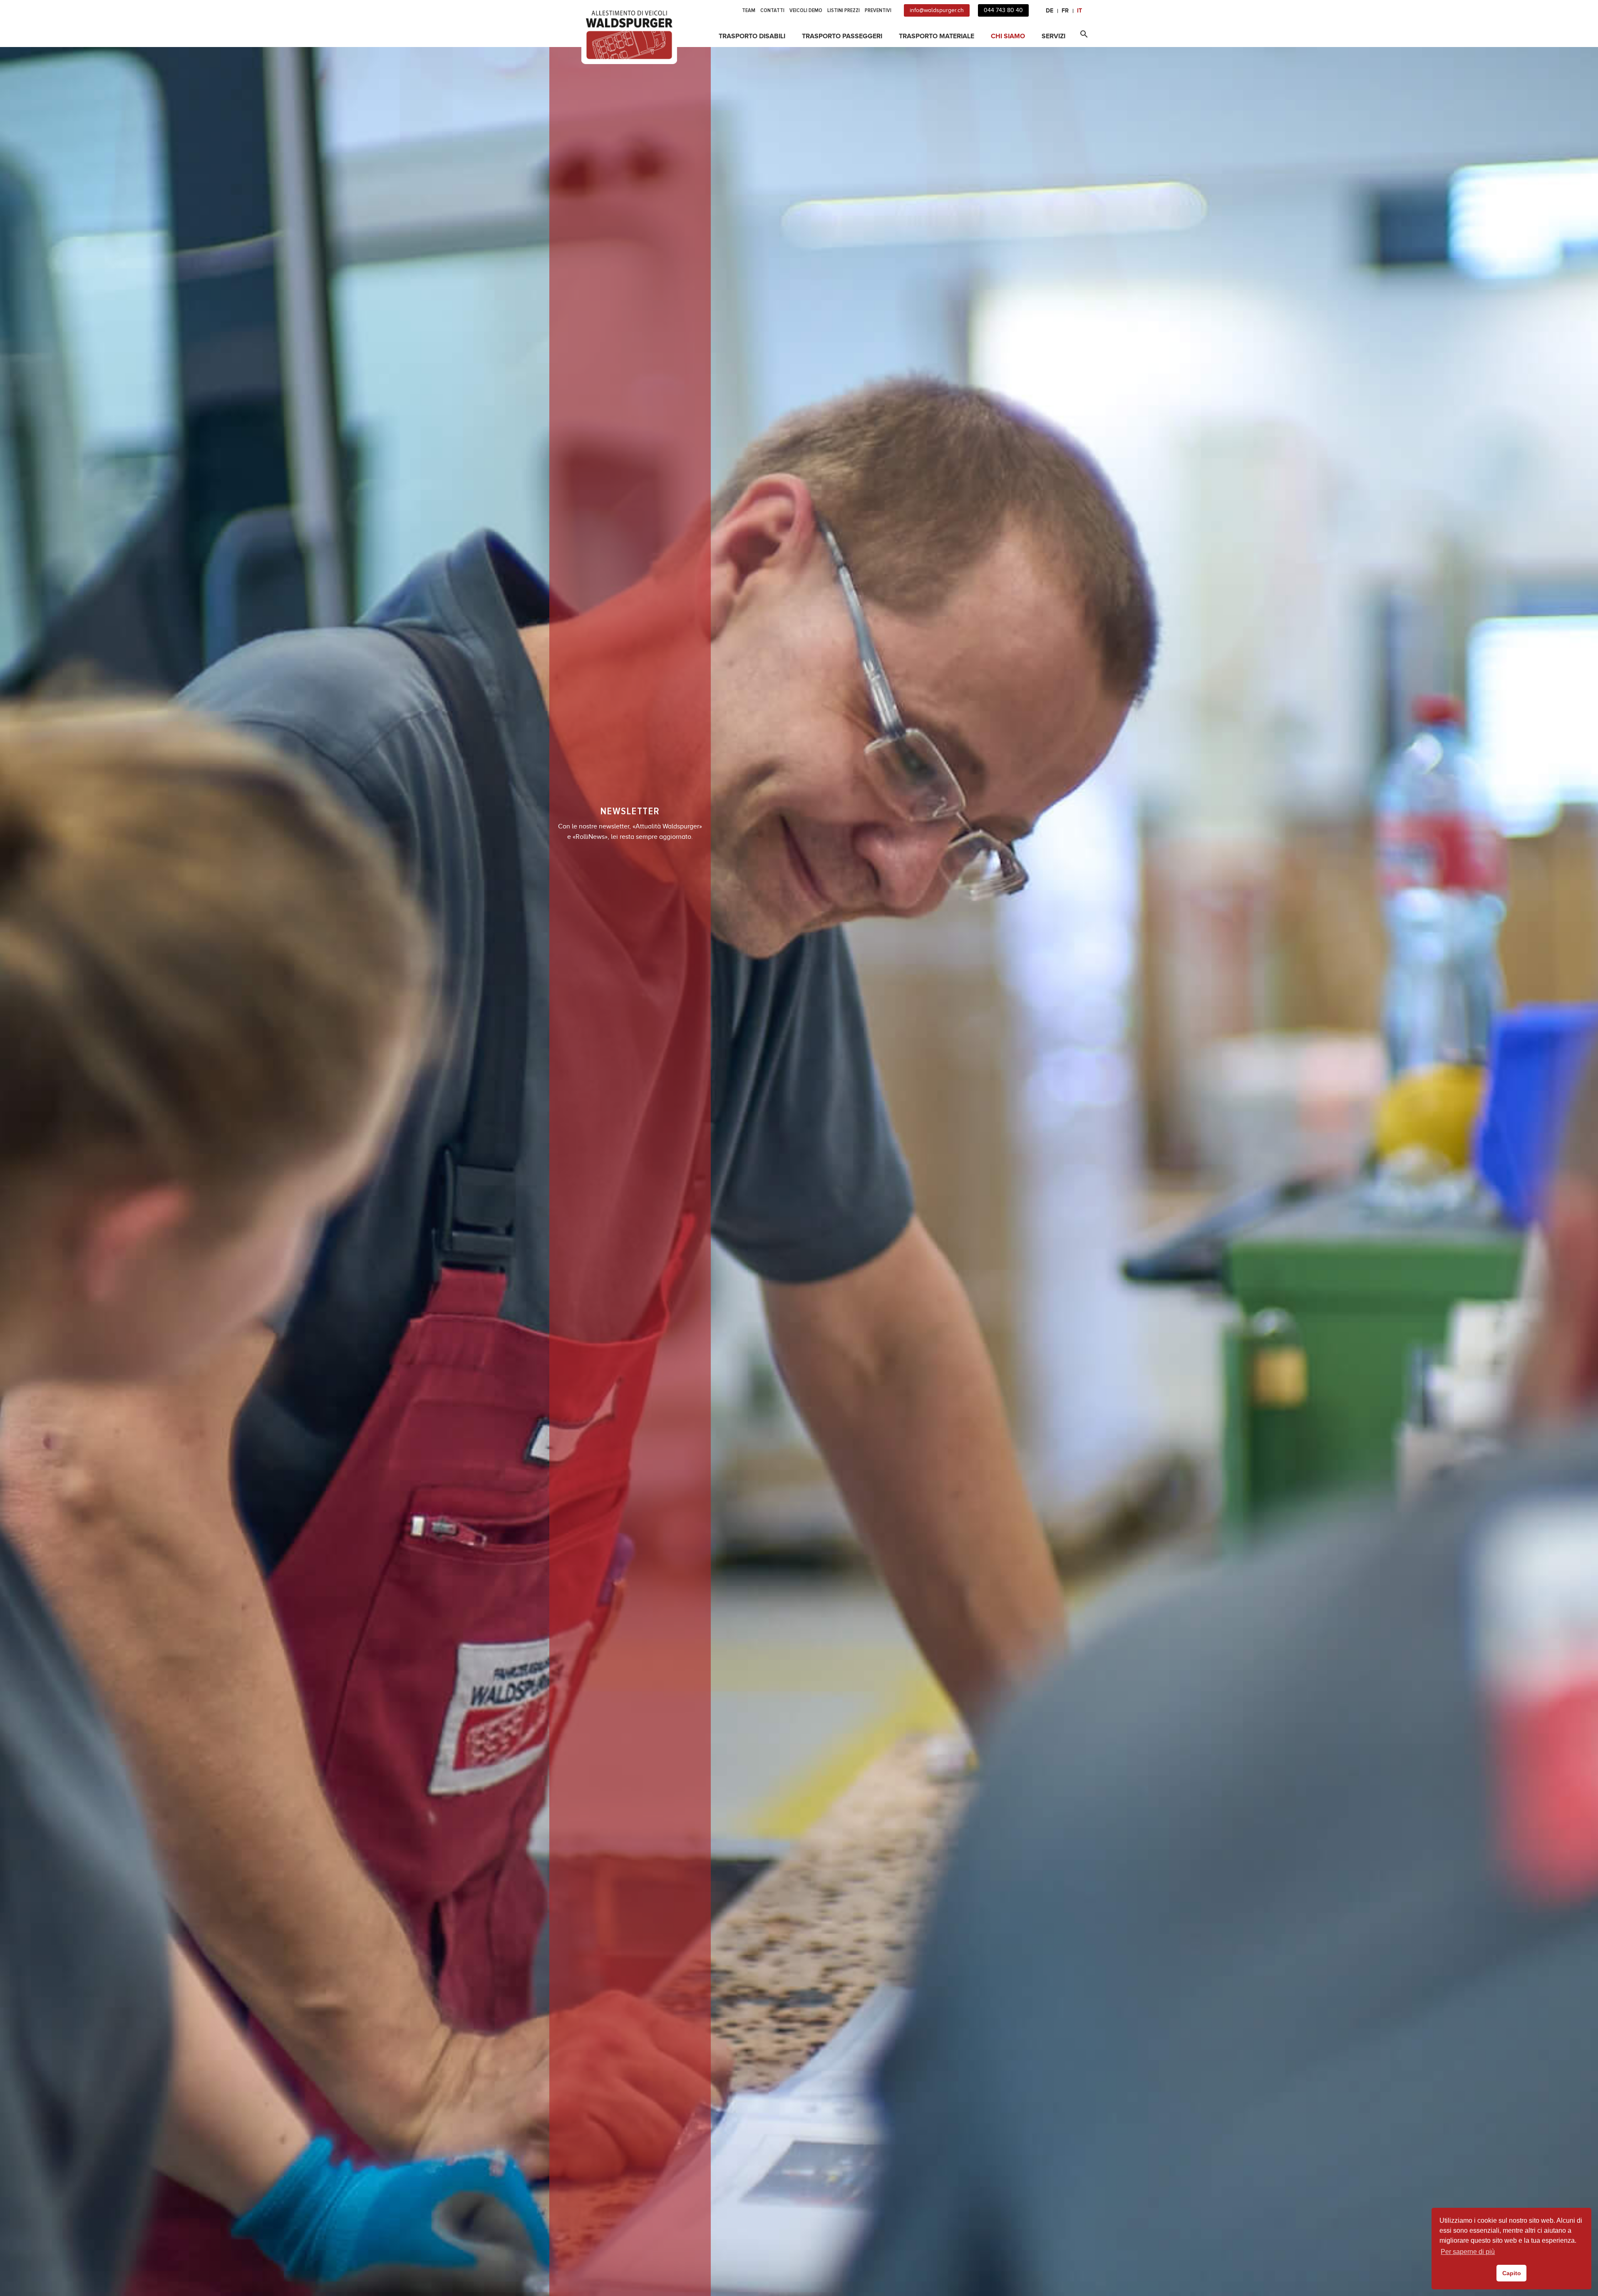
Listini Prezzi (844, 10)
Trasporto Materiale (937, 36)
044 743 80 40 (1003, 10)
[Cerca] (1082, 32)
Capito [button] (1512, 2273)
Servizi (1053, 36)
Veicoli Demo (806, 10)
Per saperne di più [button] (1468, 2252)
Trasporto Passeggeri (842, 36)
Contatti (772, 10)
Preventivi (878, 10)
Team (749, 10)
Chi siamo (1008, 36)
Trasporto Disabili (752, 36)
